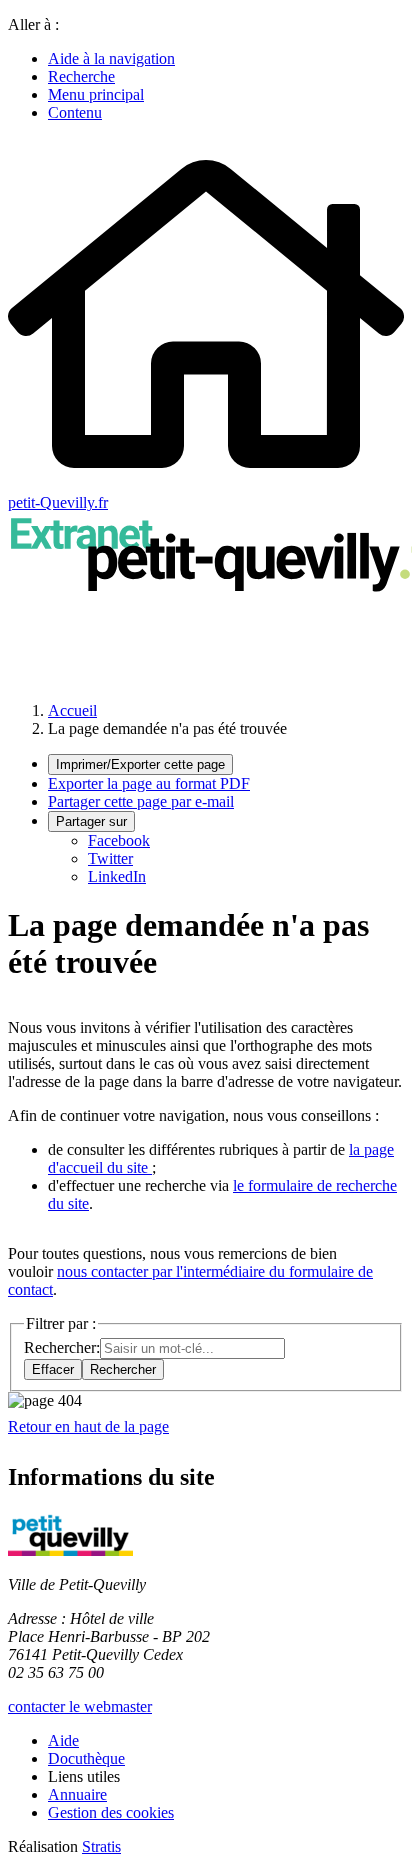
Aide (63, 1740)
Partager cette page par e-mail (141, 801)
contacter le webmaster (80, 1706)
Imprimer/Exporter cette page (140, 764)
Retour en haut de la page (88, 1426)
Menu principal (96, 94)
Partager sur (91, 821)
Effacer (53, 1369)
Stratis (101, 1846)
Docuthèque (86, 1758)
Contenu (75, 112)
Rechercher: (62, 1347)
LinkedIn (117, 876)
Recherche (81, 76)
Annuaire (77, 1794)
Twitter (110, 858)
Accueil (72, 710)
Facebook (119, 840)
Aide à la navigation (111, 58)
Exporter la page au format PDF (149, 783)
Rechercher (123, 1369)
